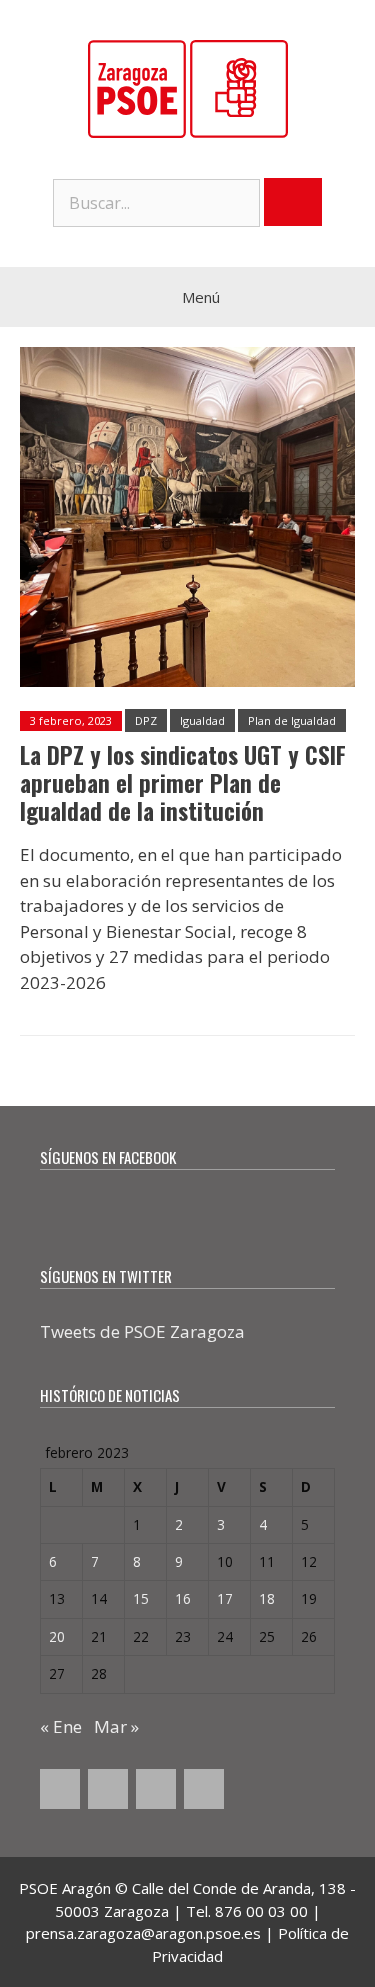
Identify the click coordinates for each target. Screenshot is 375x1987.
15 (141, 1598)
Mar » (116, 1726)
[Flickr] (204, 1789)
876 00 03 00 (261, 1911)
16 (183, 1598)
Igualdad (202, 720)
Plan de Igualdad (292, 720)
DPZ (146, 720)
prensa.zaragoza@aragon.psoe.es (143, 1933)
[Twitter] (108, 1789)
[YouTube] (156, 1789)
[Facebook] (60, 1789)
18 (267, 1598)
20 (57, 1636)
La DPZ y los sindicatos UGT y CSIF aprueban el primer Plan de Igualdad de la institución (183, 782)
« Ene (61, 1726)
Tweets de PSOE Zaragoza (142, 1331)
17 (225, 1598)
